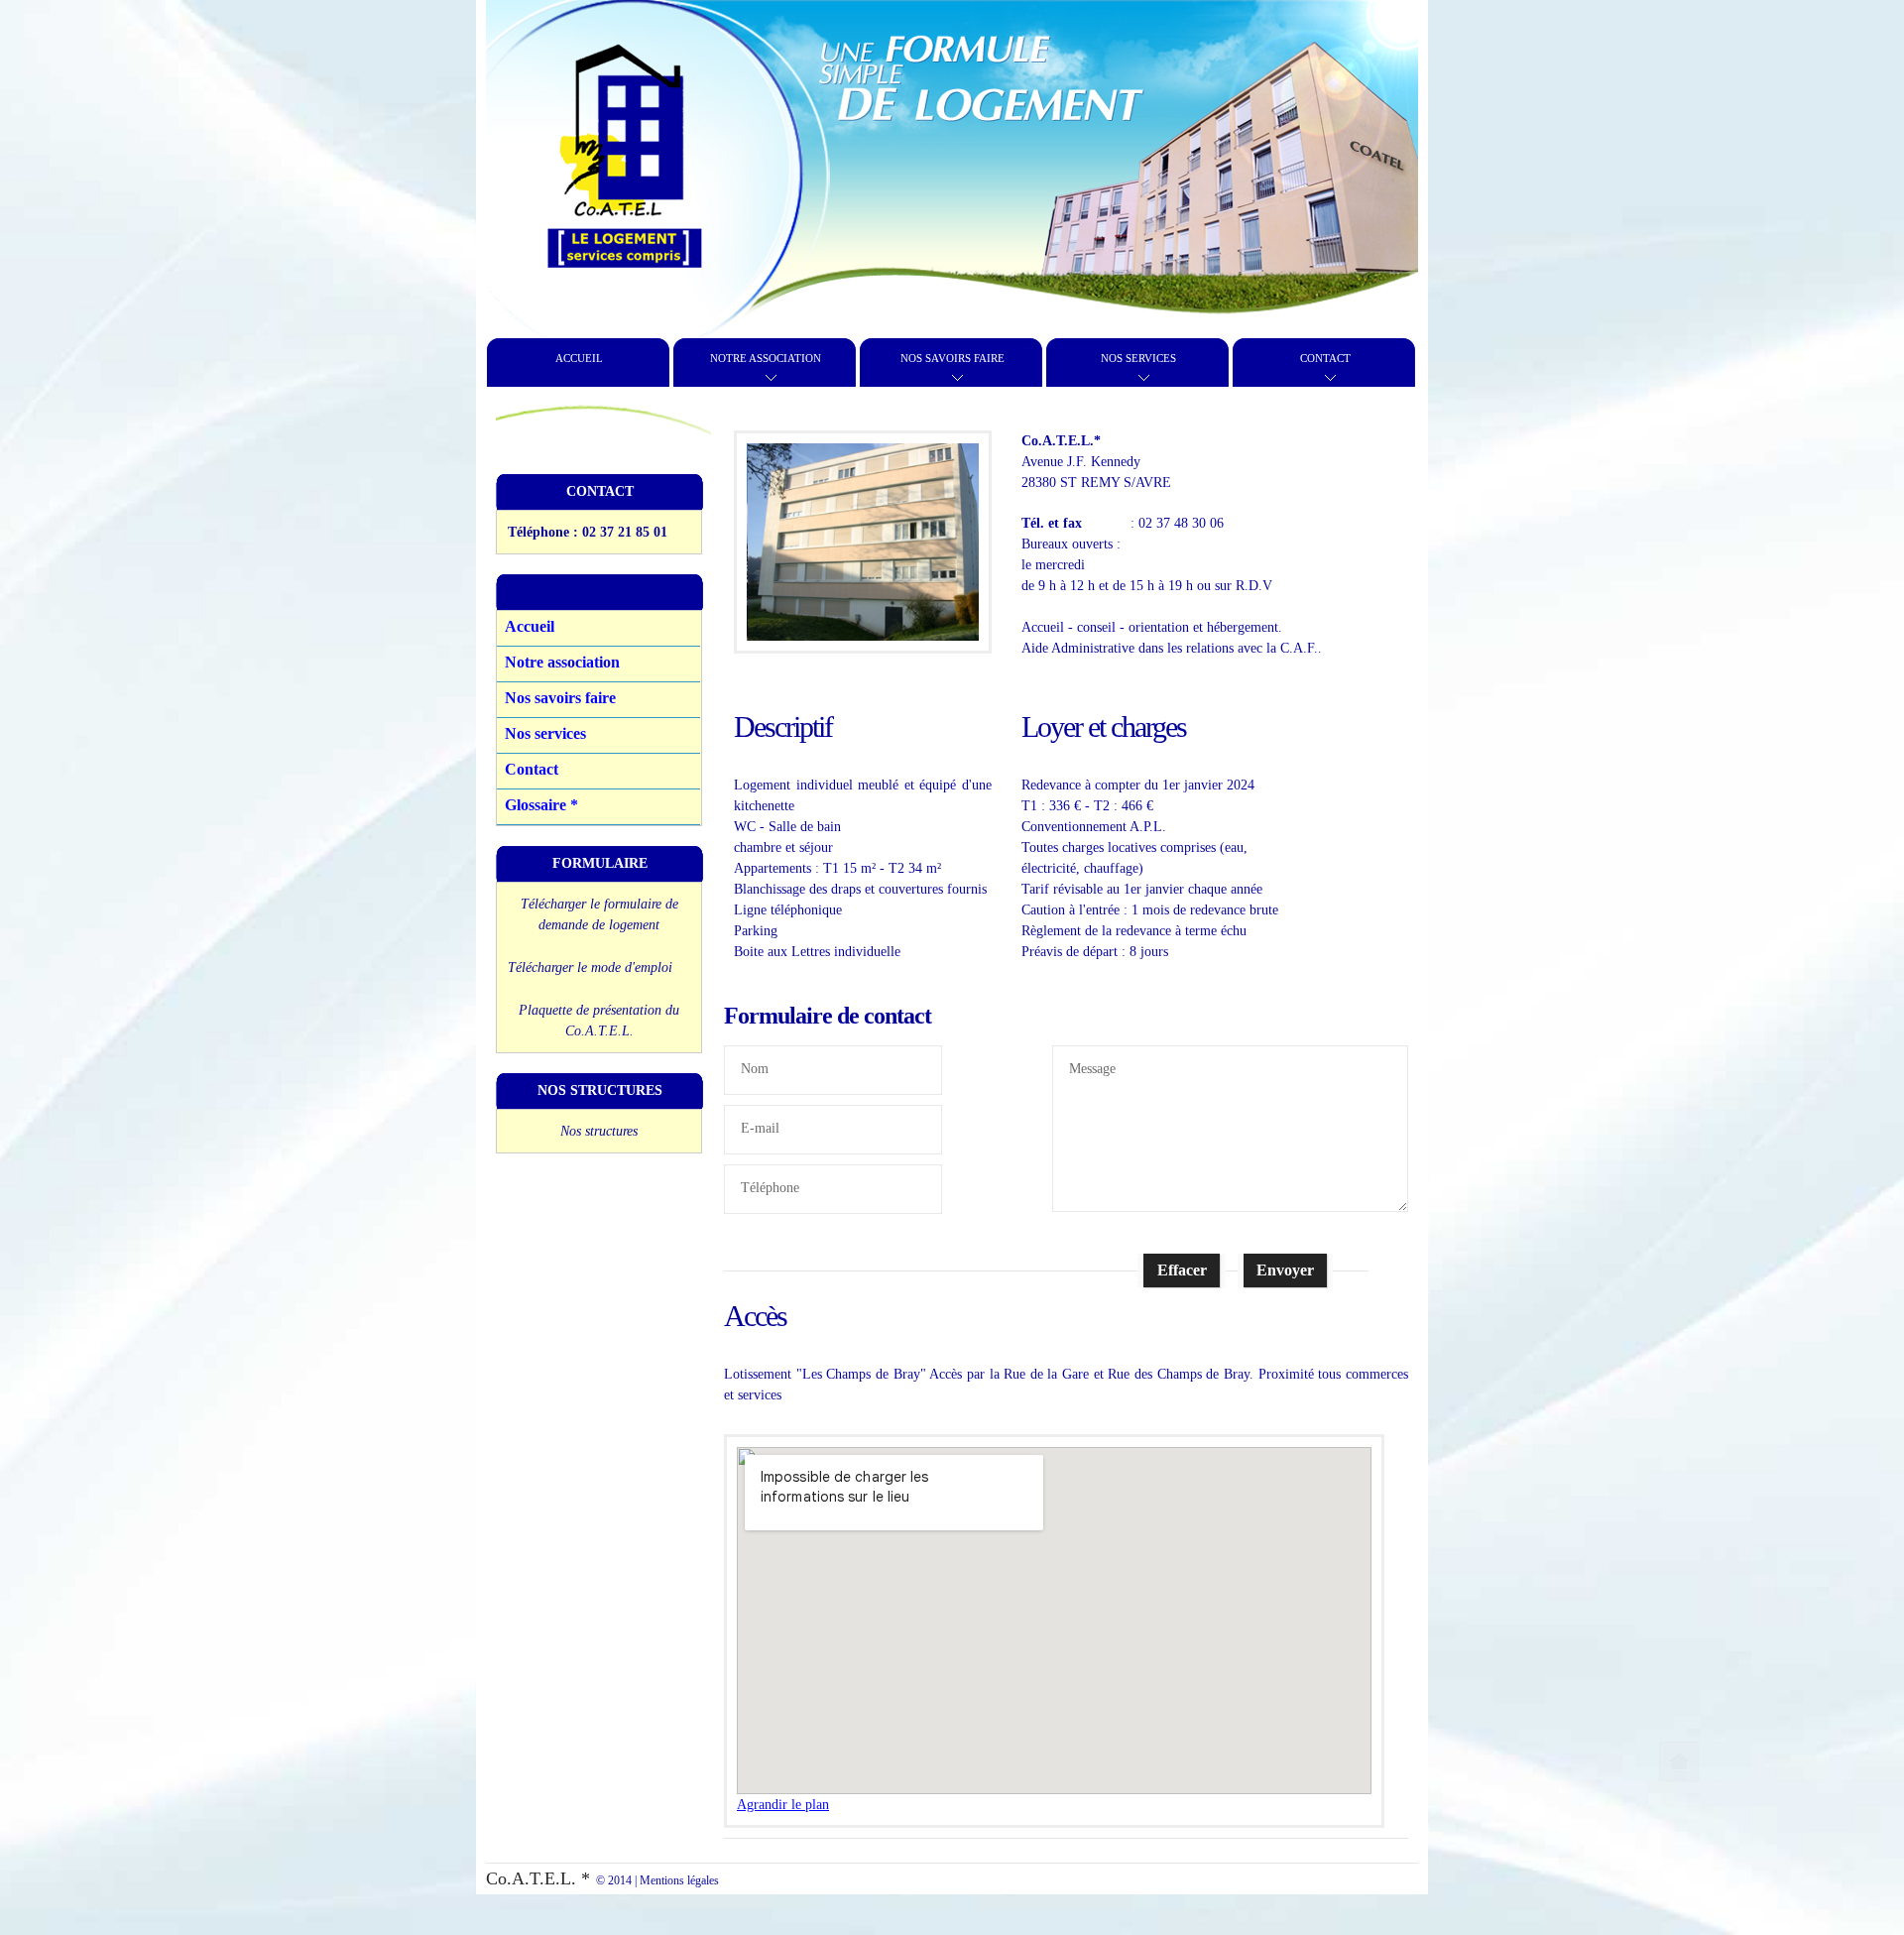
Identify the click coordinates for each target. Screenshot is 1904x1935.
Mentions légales (679, 1880)
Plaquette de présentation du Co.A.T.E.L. (599, 1021)
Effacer (1182, 1270)
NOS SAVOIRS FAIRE (952, 358)
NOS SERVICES (1138, 358)
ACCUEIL (579, 358)
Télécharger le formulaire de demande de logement (599, 914)
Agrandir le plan (783, 1805)
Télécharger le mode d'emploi (590, 967)
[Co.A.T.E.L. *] (625, 149)
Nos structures (599, 1131)
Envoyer (1285, 1270)
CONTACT (1325, 358)
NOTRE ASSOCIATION (766, 358)
